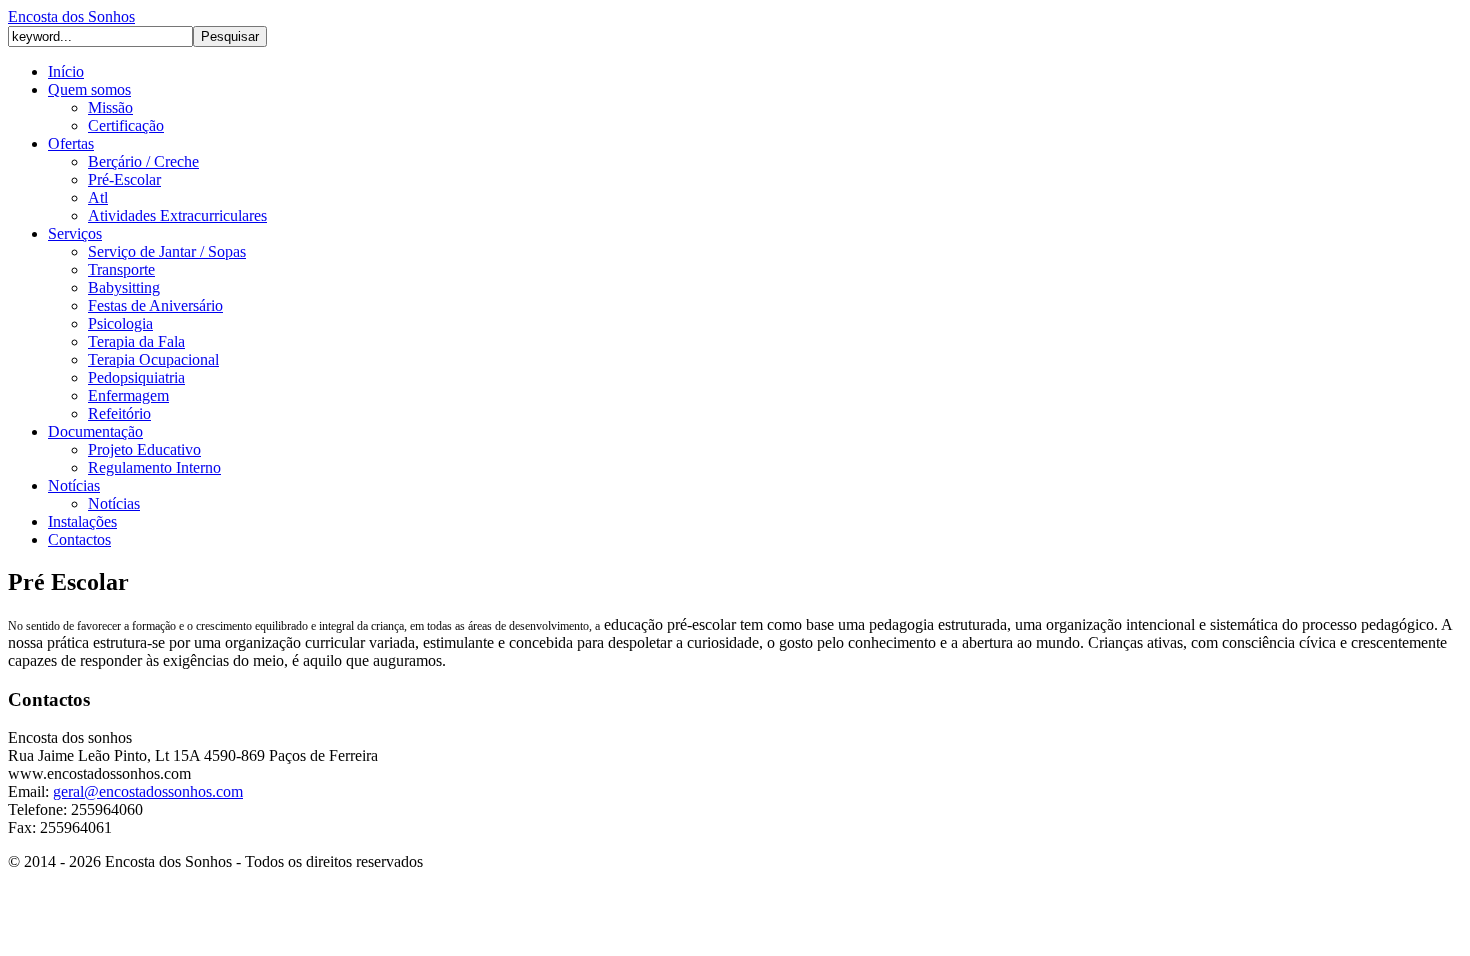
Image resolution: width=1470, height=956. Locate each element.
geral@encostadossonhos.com (148, 791)
